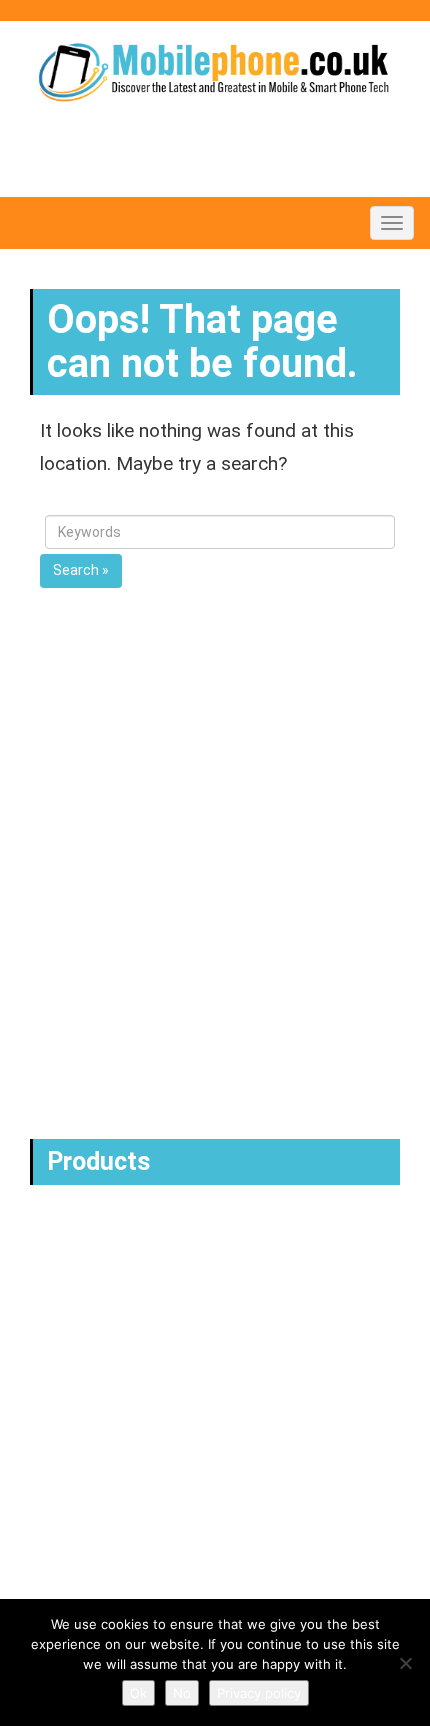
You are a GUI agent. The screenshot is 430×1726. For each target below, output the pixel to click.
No (182, 1693)
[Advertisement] (215, 904)
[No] (405, 1663)
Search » (81, 570)
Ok (138, 1693)
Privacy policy (259, 1693)
